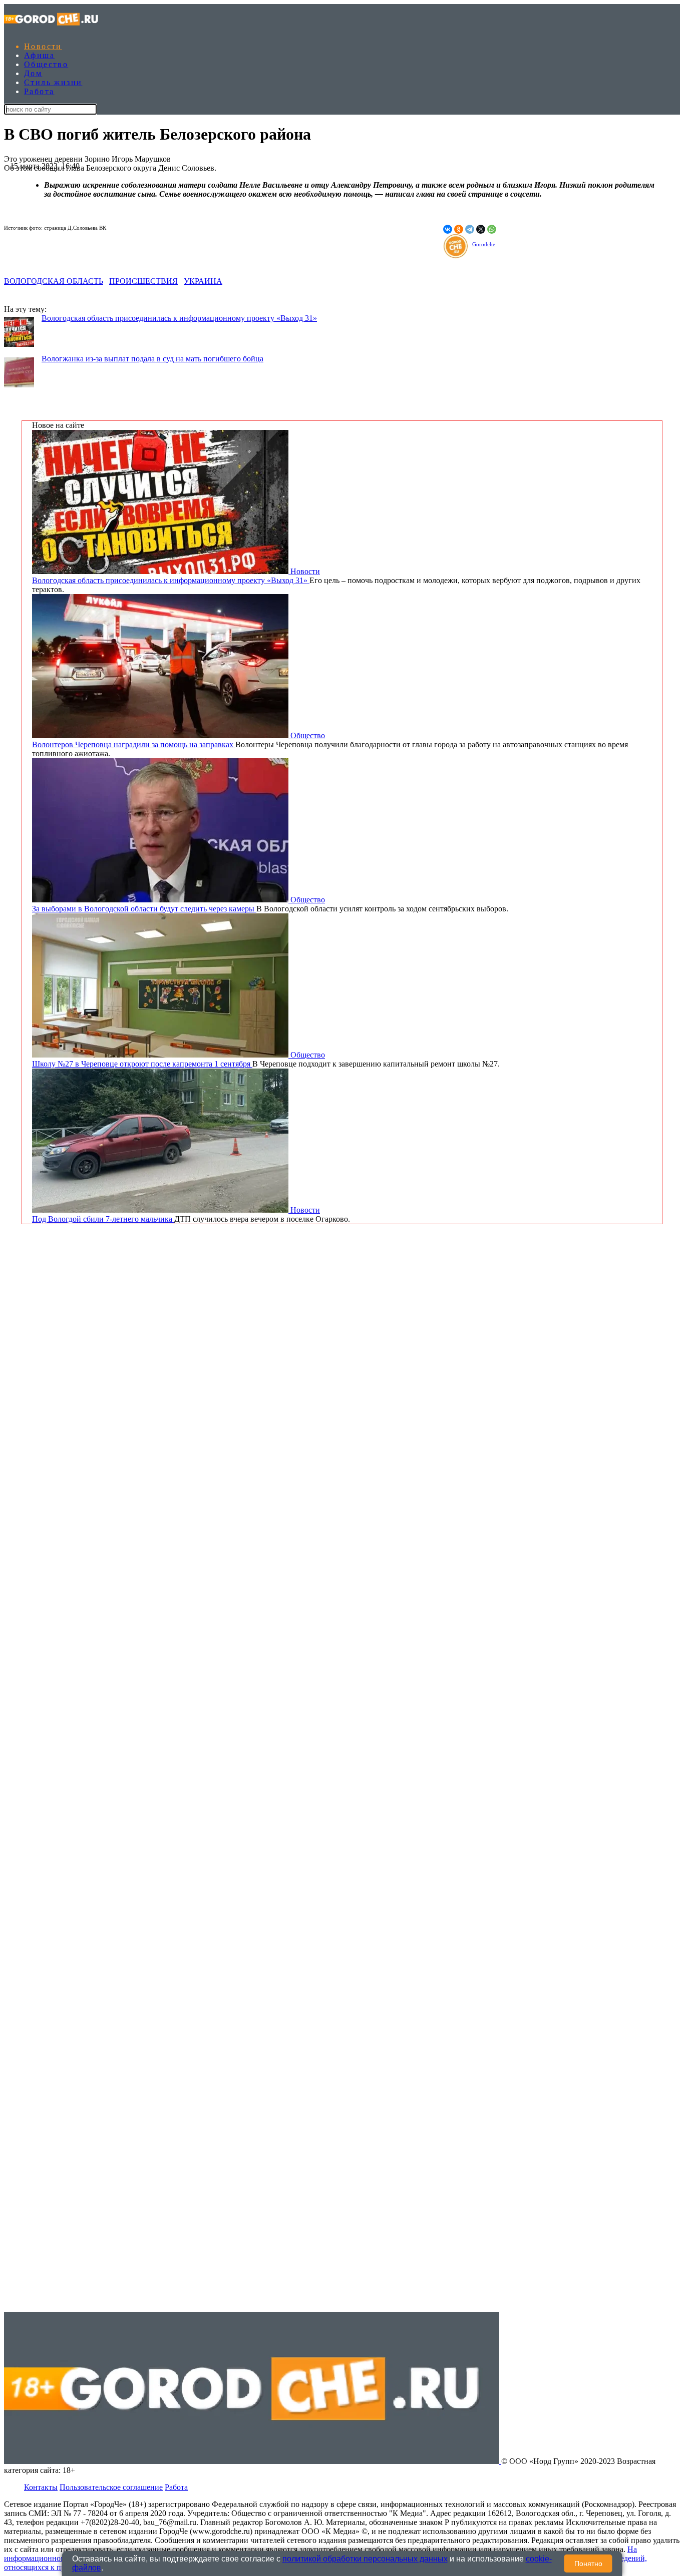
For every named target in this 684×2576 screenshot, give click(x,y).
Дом (33, 73)
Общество (46, 64)
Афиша (39, 55)
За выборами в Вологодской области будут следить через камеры (144, 909)
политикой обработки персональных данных (365, 2559)
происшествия (143, 281)
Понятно (588, 2563)
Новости (43, 46)
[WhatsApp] (492, 229)
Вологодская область (54, 281)
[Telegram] (470, 229)
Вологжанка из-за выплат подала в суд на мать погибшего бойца (152, 359)
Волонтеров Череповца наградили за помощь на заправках (134, 744)
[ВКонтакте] (448, 229)
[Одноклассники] (459, 229)
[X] (481, 229)
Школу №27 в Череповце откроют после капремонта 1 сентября (142, 1064)
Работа (39, 91)
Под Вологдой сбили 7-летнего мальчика (103, 1219)
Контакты (41, 2487)
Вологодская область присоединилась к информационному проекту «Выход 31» (179, 318)
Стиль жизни (53, 82)
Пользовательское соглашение (111, 2487)
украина (203, 281)
